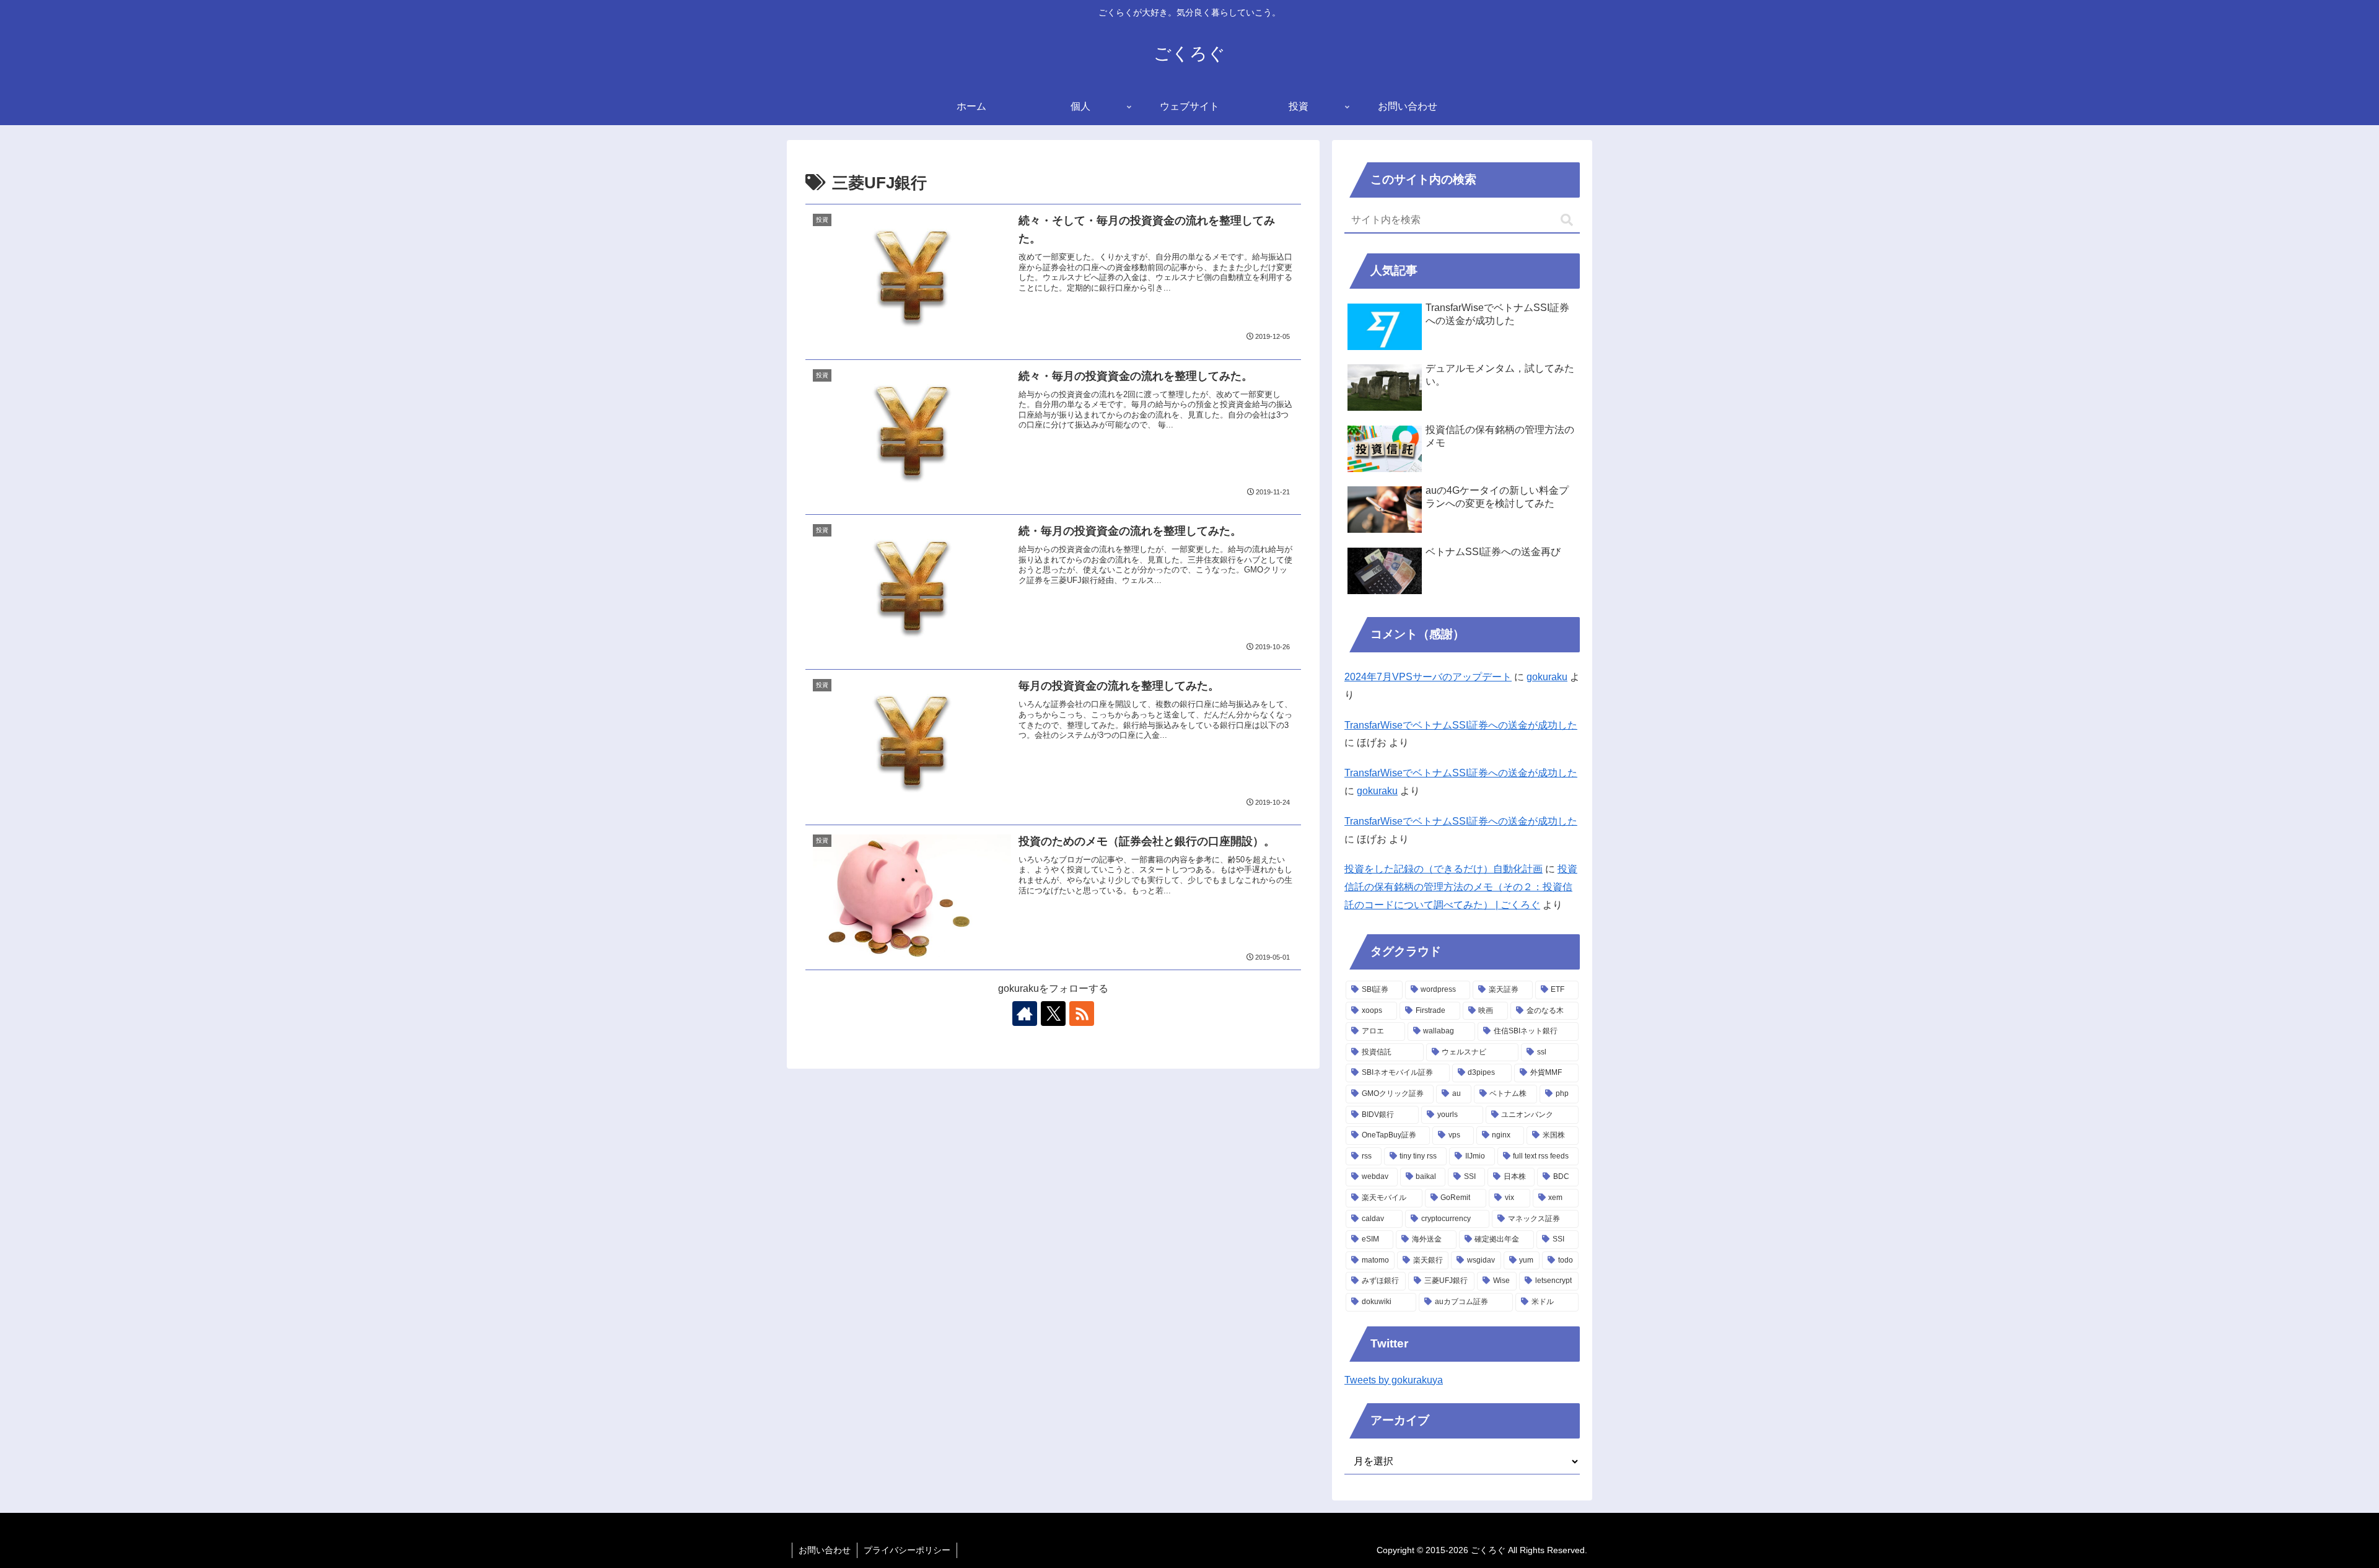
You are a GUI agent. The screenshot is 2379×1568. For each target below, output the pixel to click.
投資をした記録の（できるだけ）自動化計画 (1444, 869)
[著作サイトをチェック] (1025, 1014)
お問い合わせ (825, 1550)
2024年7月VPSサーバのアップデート (1428, 677)
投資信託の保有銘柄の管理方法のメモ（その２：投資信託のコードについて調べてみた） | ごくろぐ (1461, 887)
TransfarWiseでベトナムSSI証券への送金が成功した (1461, 725)
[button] (1567, 220)
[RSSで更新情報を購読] (1082, 1014)
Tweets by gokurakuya (1394, 1380)
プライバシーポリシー (907, 1550)
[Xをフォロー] (1053, 1014)
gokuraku (1547, 677)
